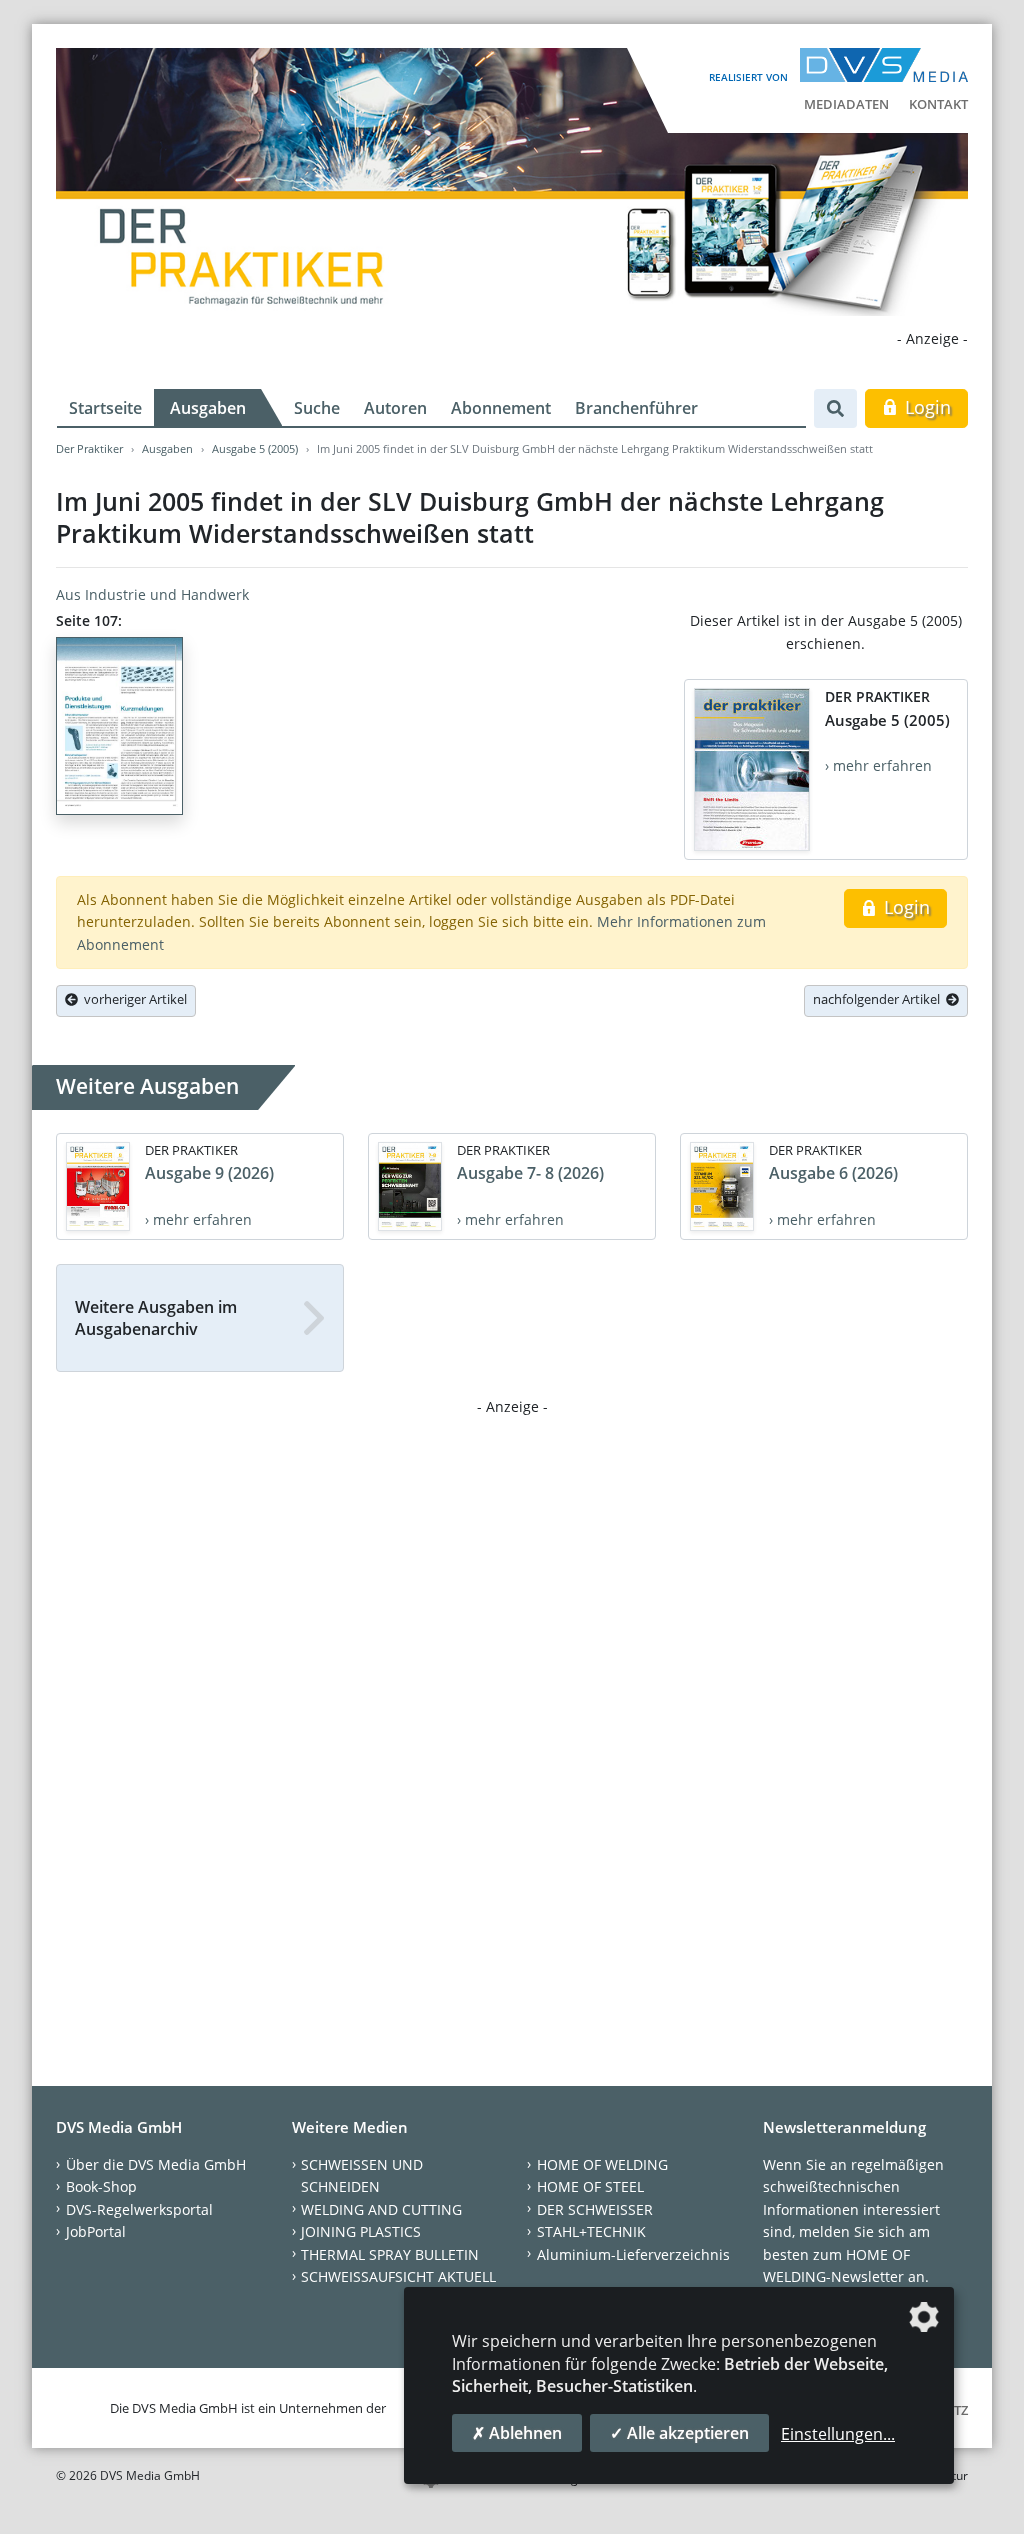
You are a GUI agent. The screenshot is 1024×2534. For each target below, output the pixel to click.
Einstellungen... (838, 2434)
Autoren (395, 408)
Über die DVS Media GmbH (156, 2164)
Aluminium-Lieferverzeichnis (633, 2254)
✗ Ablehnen (517, 2433)
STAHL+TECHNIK (591, 2231)
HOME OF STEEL (590, 2186)
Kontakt (938, 104)
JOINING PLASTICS (361, 2231)
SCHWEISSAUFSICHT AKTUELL (398, 2276)
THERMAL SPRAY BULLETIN (390, 2254)
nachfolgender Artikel (879, 999)
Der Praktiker (89, 448)
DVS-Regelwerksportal (139, 2209)
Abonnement (501, 408)
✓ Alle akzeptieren (679, 2433)
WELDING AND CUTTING (381, 2209)
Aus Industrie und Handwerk (152, 594)
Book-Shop (101, 2186)
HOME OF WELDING (602, 2164)
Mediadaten (846, 104)
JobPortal (96, 2231)
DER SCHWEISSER (595, 2209)
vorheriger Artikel (132, 999)
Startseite (105, 408)
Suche (317, 408)
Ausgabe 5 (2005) (255, 448)
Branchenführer (636, 408)
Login (925, 407)
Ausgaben (208, 408)
